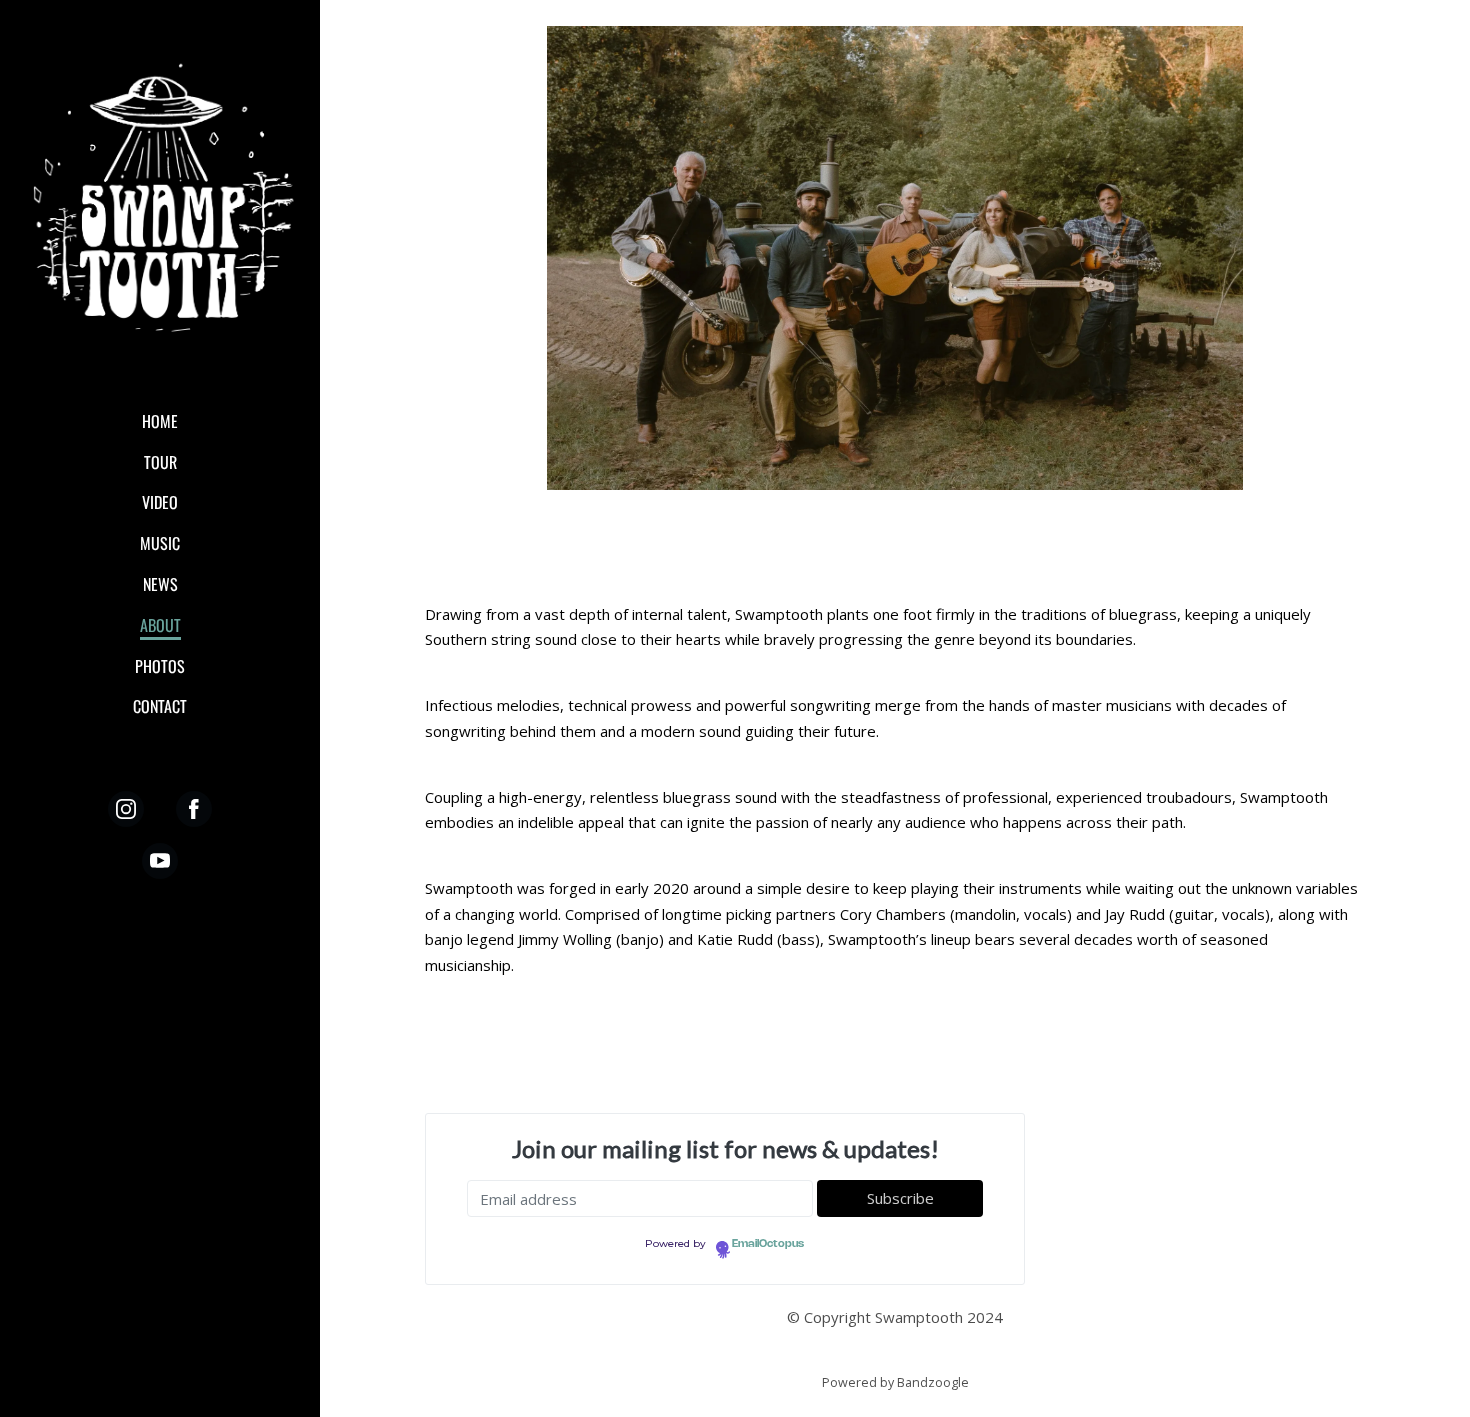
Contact (160, 706)
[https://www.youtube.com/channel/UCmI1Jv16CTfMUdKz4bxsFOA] (160, 861)
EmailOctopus (768, 1244)
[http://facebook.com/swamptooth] (194, 809)
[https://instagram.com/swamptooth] (126, 809)
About (160, 625)
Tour (160, 462)
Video (160, 502)
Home (160, 421)
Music (160, 543)
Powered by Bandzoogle (895, 1382)
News (160, 584)
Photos (160, 666)
